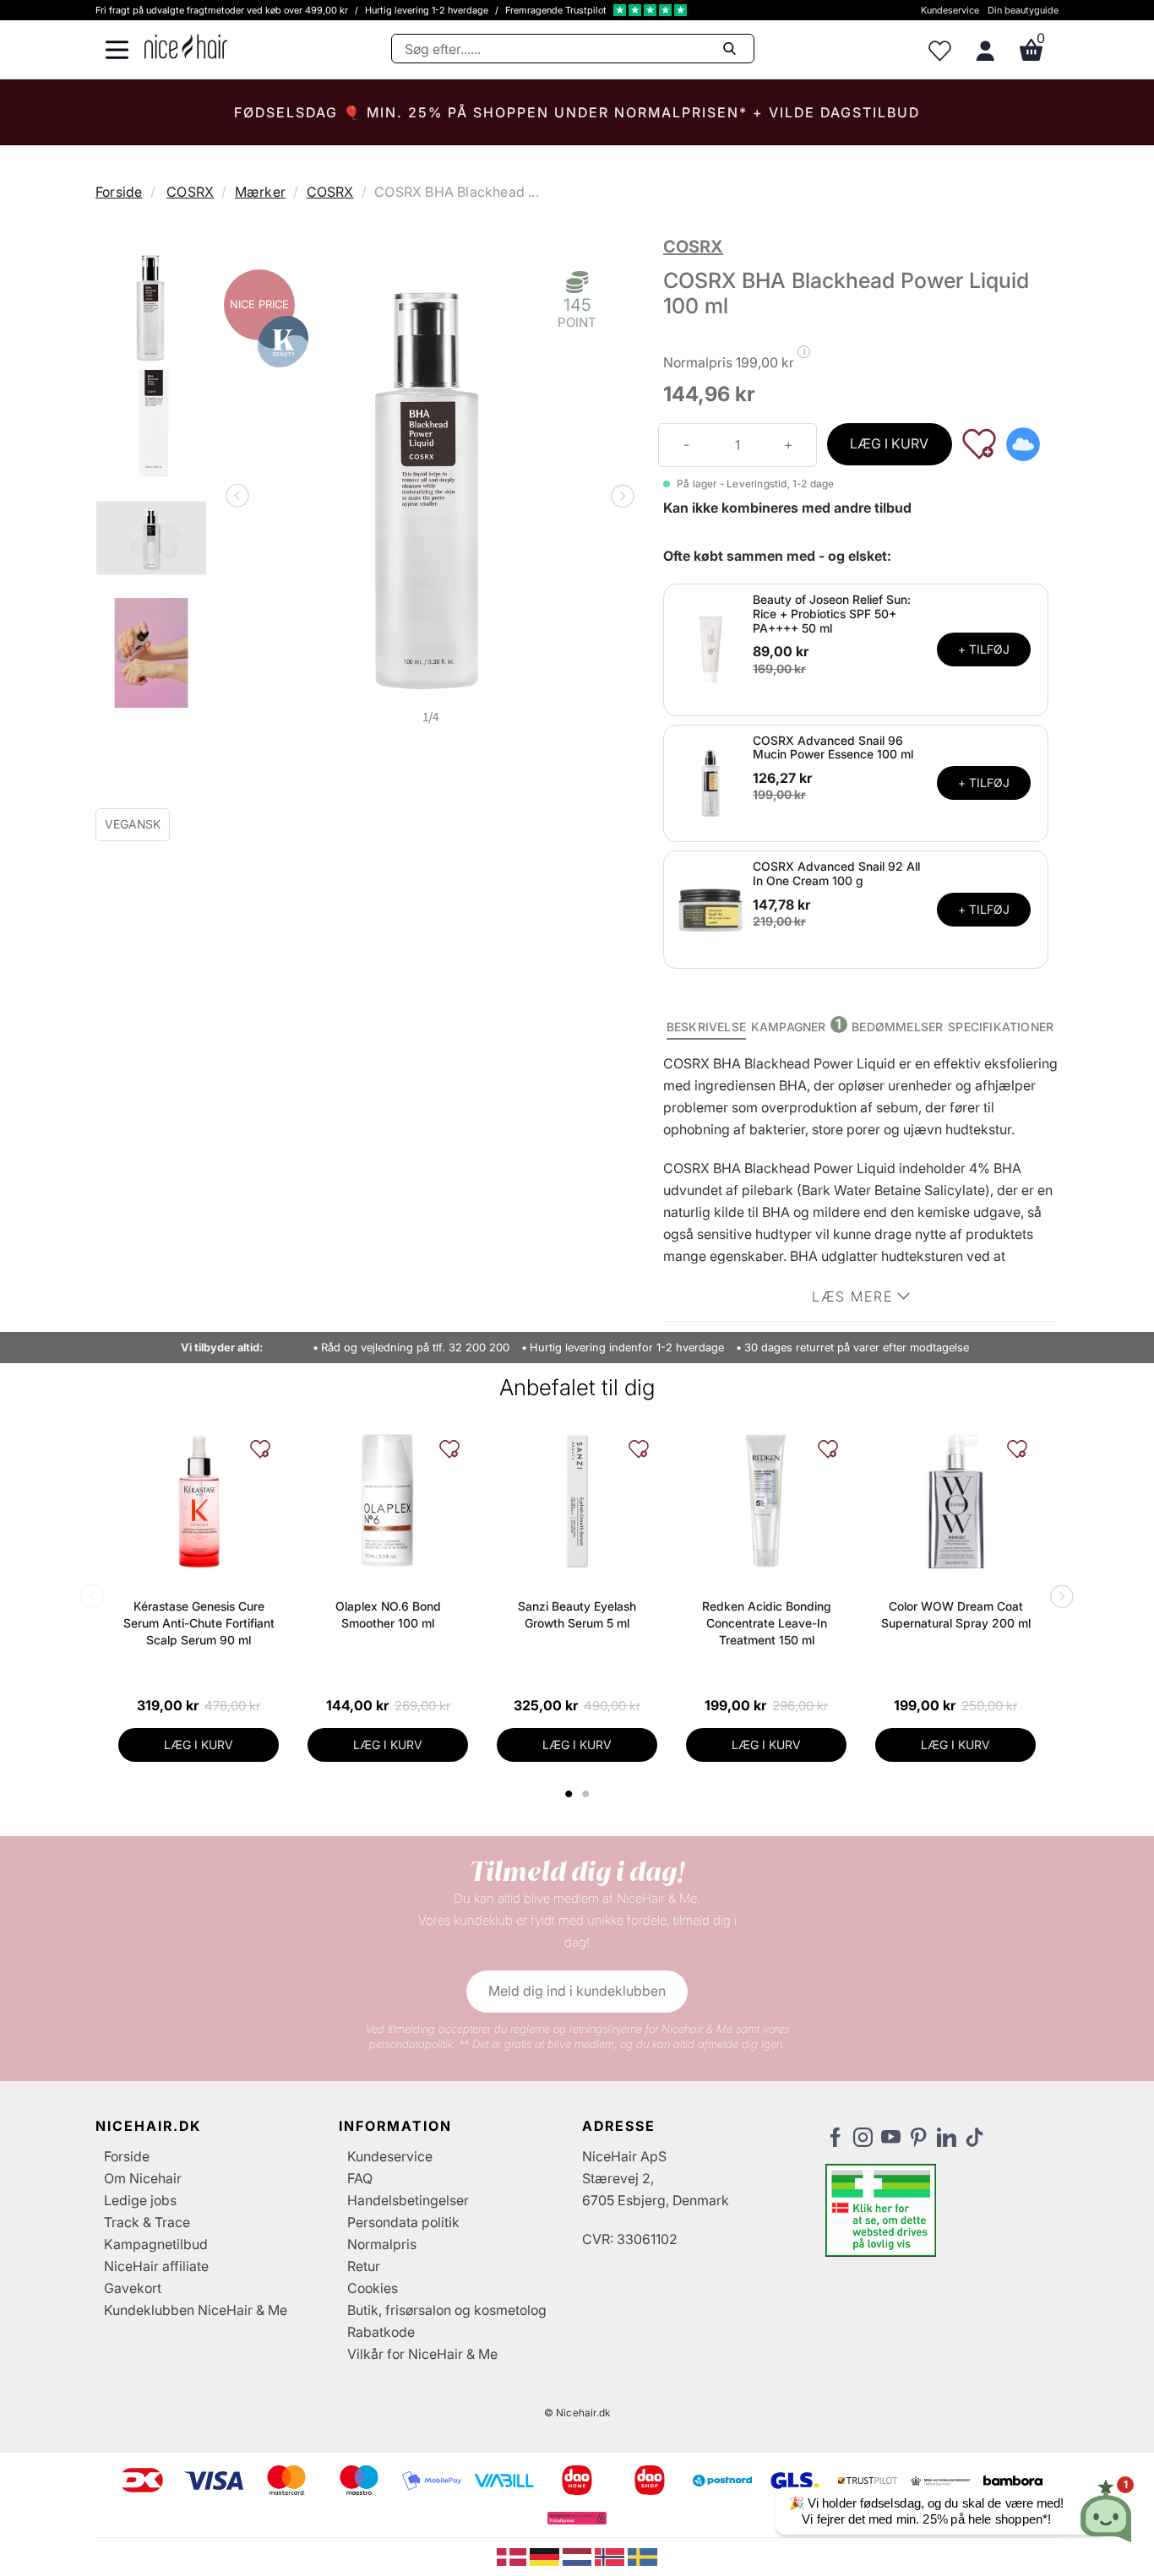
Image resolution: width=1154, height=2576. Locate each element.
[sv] (642, 2556)
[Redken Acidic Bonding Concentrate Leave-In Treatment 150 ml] (766, 1501)
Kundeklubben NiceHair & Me (196, 2310)
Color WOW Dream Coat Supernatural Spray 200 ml (956, 1614)
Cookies (373, 2288)
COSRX (190, 192)
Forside (119, 192)
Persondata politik (403, 2222)
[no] (611, 2556)
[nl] (579, 2556)
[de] (546, 2556)
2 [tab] (588, 1794)
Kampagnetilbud (156, 2244)
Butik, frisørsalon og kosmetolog (447, 2310)
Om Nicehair (143, 2178)
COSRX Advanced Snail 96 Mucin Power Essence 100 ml (833, 747)
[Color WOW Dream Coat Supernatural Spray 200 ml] (955, 1501)
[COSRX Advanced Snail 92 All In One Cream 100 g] (710, 909)
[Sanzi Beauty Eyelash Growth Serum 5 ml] (577, 1501)
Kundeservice (950, 10)
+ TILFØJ (984, 649)
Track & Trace (147, 2222)
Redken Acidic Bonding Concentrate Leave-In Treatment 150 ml (767, 1623)
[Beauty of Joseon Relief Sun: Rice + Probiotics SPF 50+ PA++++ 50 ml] (710, 649)
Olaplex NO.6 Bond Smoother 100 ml (388, 1614)
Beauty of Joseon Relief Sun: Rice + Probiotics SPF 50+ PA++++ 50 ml (832, 614)
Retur (364, 2266)
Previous (241, 497)
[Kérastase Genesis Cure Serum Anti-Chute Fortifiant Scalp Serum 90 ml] (199, 1501)
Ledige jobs (140, 2200)
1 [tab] (569, 1794)
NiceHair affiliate (156, 2266)
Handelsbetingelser (408, 2200)
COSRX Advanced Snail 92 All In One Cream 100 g (836, 873)
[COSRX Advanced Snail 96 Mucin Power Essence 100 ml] (710, 782)
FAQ (360, 2178)
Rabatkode (381, 2332)
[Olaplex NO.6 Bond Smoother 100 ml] (388, 1501)
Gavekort (133, 2288)
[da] (513, 2556)
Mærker (260, 192)
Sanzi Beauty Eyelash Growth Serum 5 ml (577, 1614)
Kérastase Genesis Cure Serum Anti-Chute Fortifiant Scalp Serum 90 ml (199, 1623)
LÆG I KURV (889, 443)
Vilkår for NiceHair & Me (422, 2354)
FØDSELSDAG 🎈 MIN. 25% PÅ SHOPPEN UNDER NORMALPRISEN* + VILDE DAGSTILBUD (577, 112)
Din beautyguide (1023, 10)
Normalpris (382, 2244)
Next (619, 497)
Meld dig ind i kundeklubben (577, 1991)
